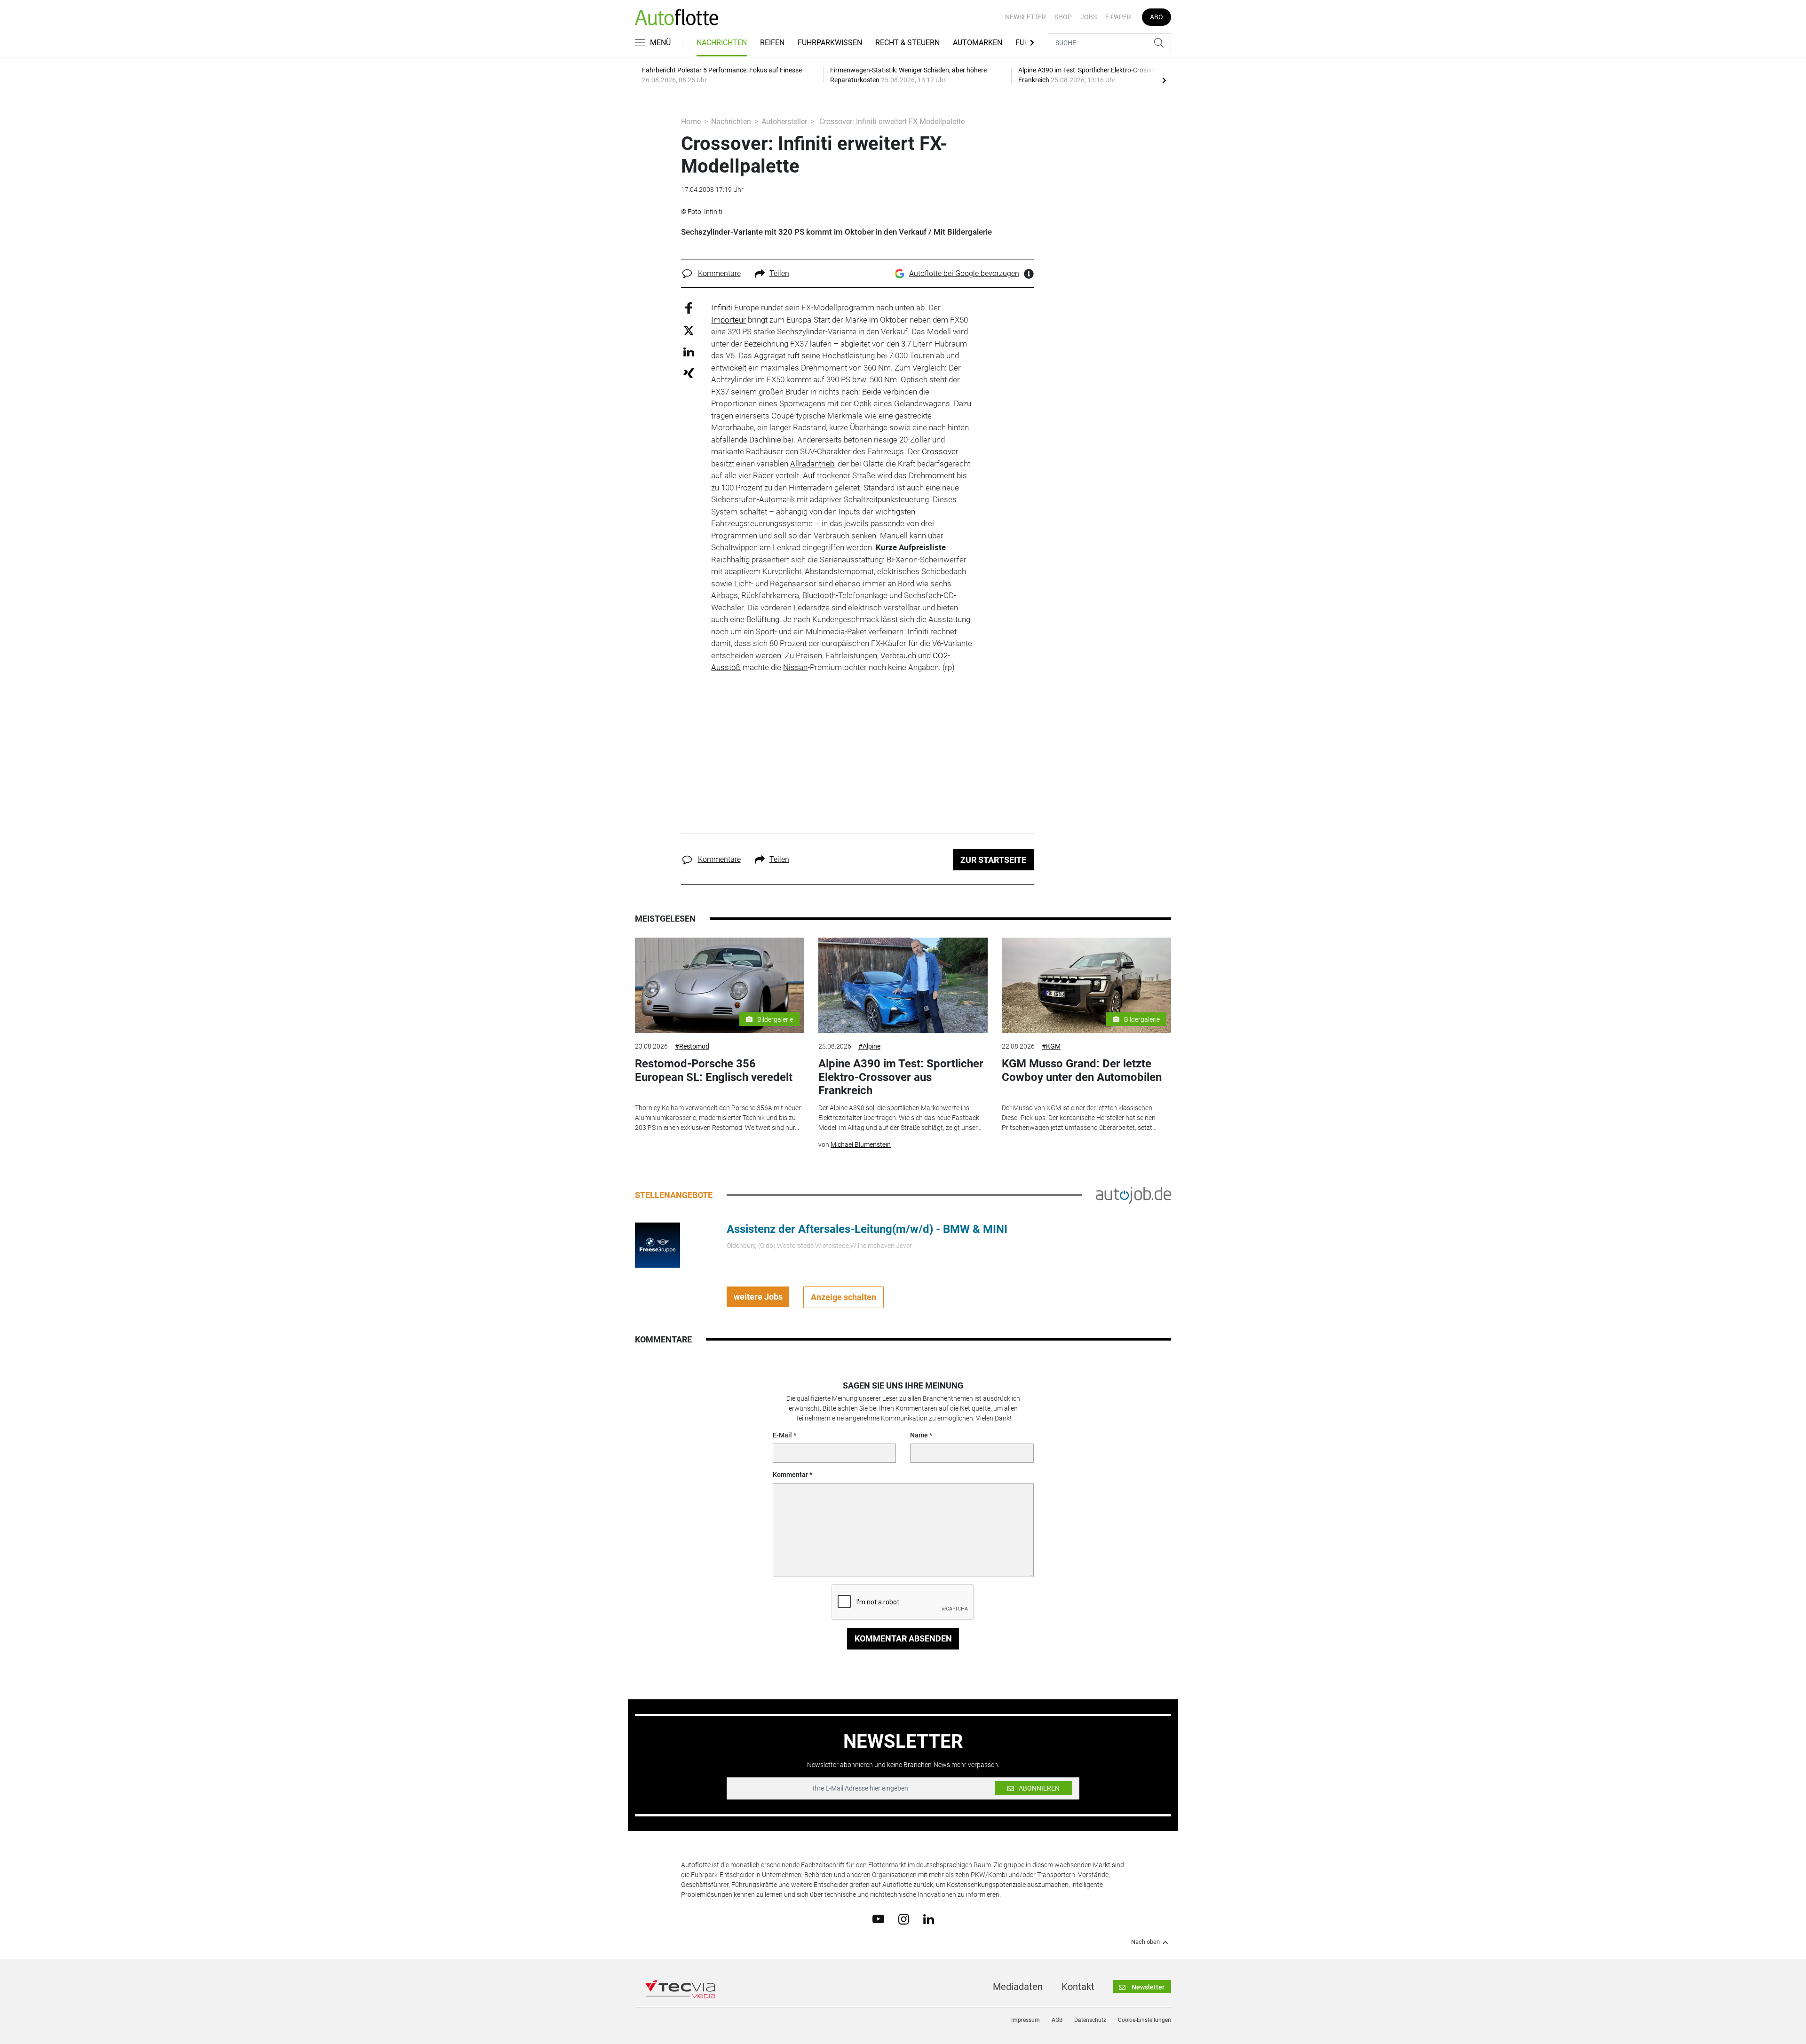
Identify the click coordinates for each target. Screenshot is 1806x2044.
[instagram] (904, 1918)
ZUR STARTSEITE (993, 860)
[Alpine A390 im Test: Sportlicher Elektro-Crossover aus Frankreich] (903, 985)
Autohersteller (784, 122)
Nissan (795, 667)
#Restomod (692, 1046)
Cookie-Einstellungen (1145, 2020)
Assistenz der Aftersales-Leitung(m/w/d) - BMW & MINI (867, 1229)
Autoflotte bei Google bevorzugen (964, 273)
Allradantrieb (812, 464)
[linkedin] (929, 1918)
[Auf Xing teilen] (689, 373)
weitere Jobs (758, 1297)
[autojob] (1133, 1194)
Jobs (1089, 17)
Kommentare (719, 273)
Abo (1156, 17)
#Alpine (869, 1046)
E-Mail (782, 1435)
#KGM (1051, 1046)
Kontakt (1078, 1987)
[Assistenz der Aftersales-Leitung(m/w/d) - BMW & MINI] (657, 1244)
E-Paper (1118, 17)
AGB (1057, 2020)
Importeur (729, 320)
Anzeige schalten (844, 1297)
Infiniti (722, 308)
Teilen (779, 273)
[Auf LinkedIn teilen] (689, 351)
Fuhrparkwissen (830, 43)
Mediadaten (1018, 1987)
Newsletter (1026, 17)
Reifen (772, 43)
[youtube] (878, 1918)
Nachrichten (722, 43)
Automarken (978, 43)
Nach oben (1145, 1942)
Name (919, 1435)
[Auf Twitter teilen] (689, 330)
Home (691, 122)
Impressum (1026, 2020)
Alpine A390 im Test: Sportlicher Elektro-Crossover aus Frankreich (901, 1077)
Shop (1063, 17)
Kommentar (790, 1475)
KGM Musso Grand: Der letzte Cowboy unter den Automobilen (1082, 1070)
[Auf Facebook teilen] (689, 308)
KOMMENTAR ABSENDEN (903, 1638)
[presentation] (1164, 80)
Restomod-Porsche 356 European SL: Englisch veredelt (714, 1070)
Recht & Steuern (907, 43)
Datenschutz (1090, 2020)
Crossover (940, 451)
